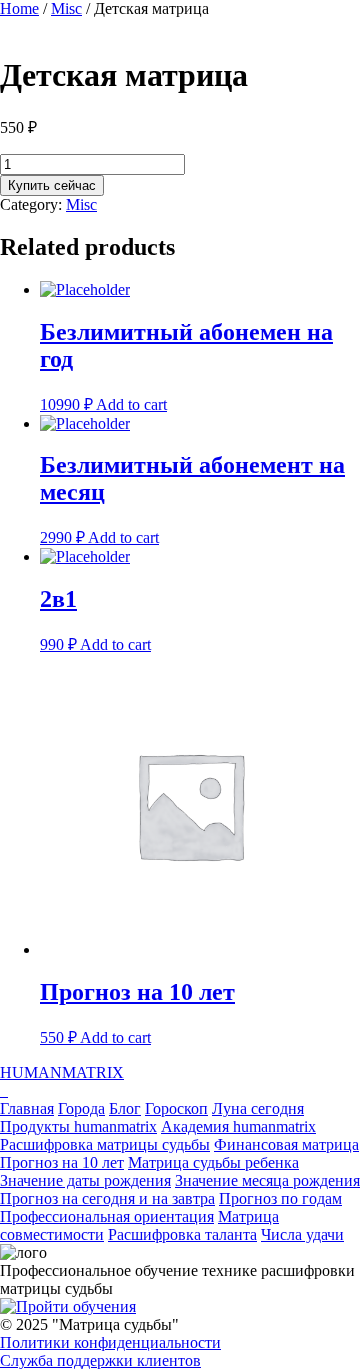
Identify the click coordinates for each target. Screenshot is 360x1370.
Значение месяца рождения (267, 1180)
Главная (27, 1108)
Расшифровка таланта (182, 1234)
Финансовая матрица (286, 1144)
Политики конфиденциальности (110, 1342)
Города (81, 1108)
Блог (125, 1108)
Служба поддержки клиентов (100, 1360)
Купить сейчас (52, 185)
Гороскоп (176, 1108)
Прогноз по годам (280, 1198)
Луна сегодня (258, 1108)
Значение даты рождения (85, 1180)
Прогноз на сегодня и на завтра (107, 1198)
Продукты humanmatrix (78, 1126)
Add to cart (131, 404)
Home (19, 8)
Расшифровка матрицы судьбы (105, 1144)
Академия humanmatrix (238, 1126)
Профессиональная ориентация (107, 1216)
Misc (66, 8)
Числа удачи (302, 1234)
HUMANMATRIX (62, 1072)
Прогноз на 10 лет (62, 1162)
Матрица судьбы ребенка (213, 1162)
